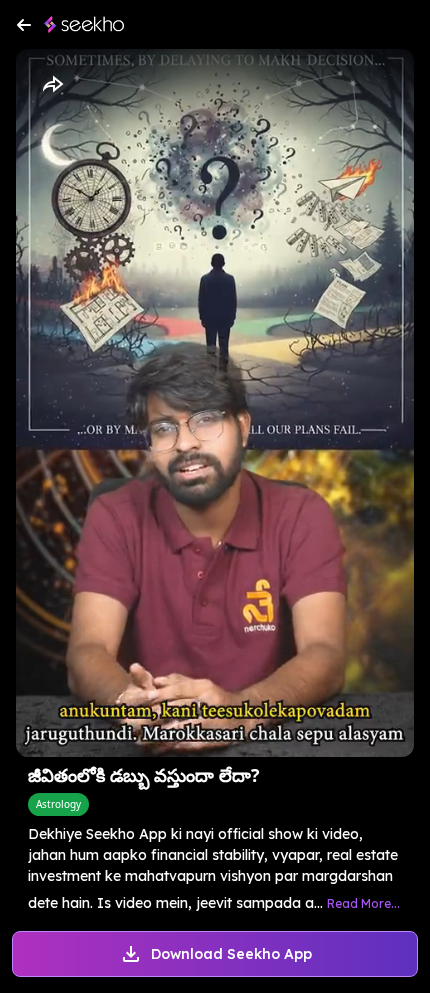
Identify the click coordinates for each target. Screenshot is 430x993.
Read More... (363, 903)
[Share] (52, 85)
